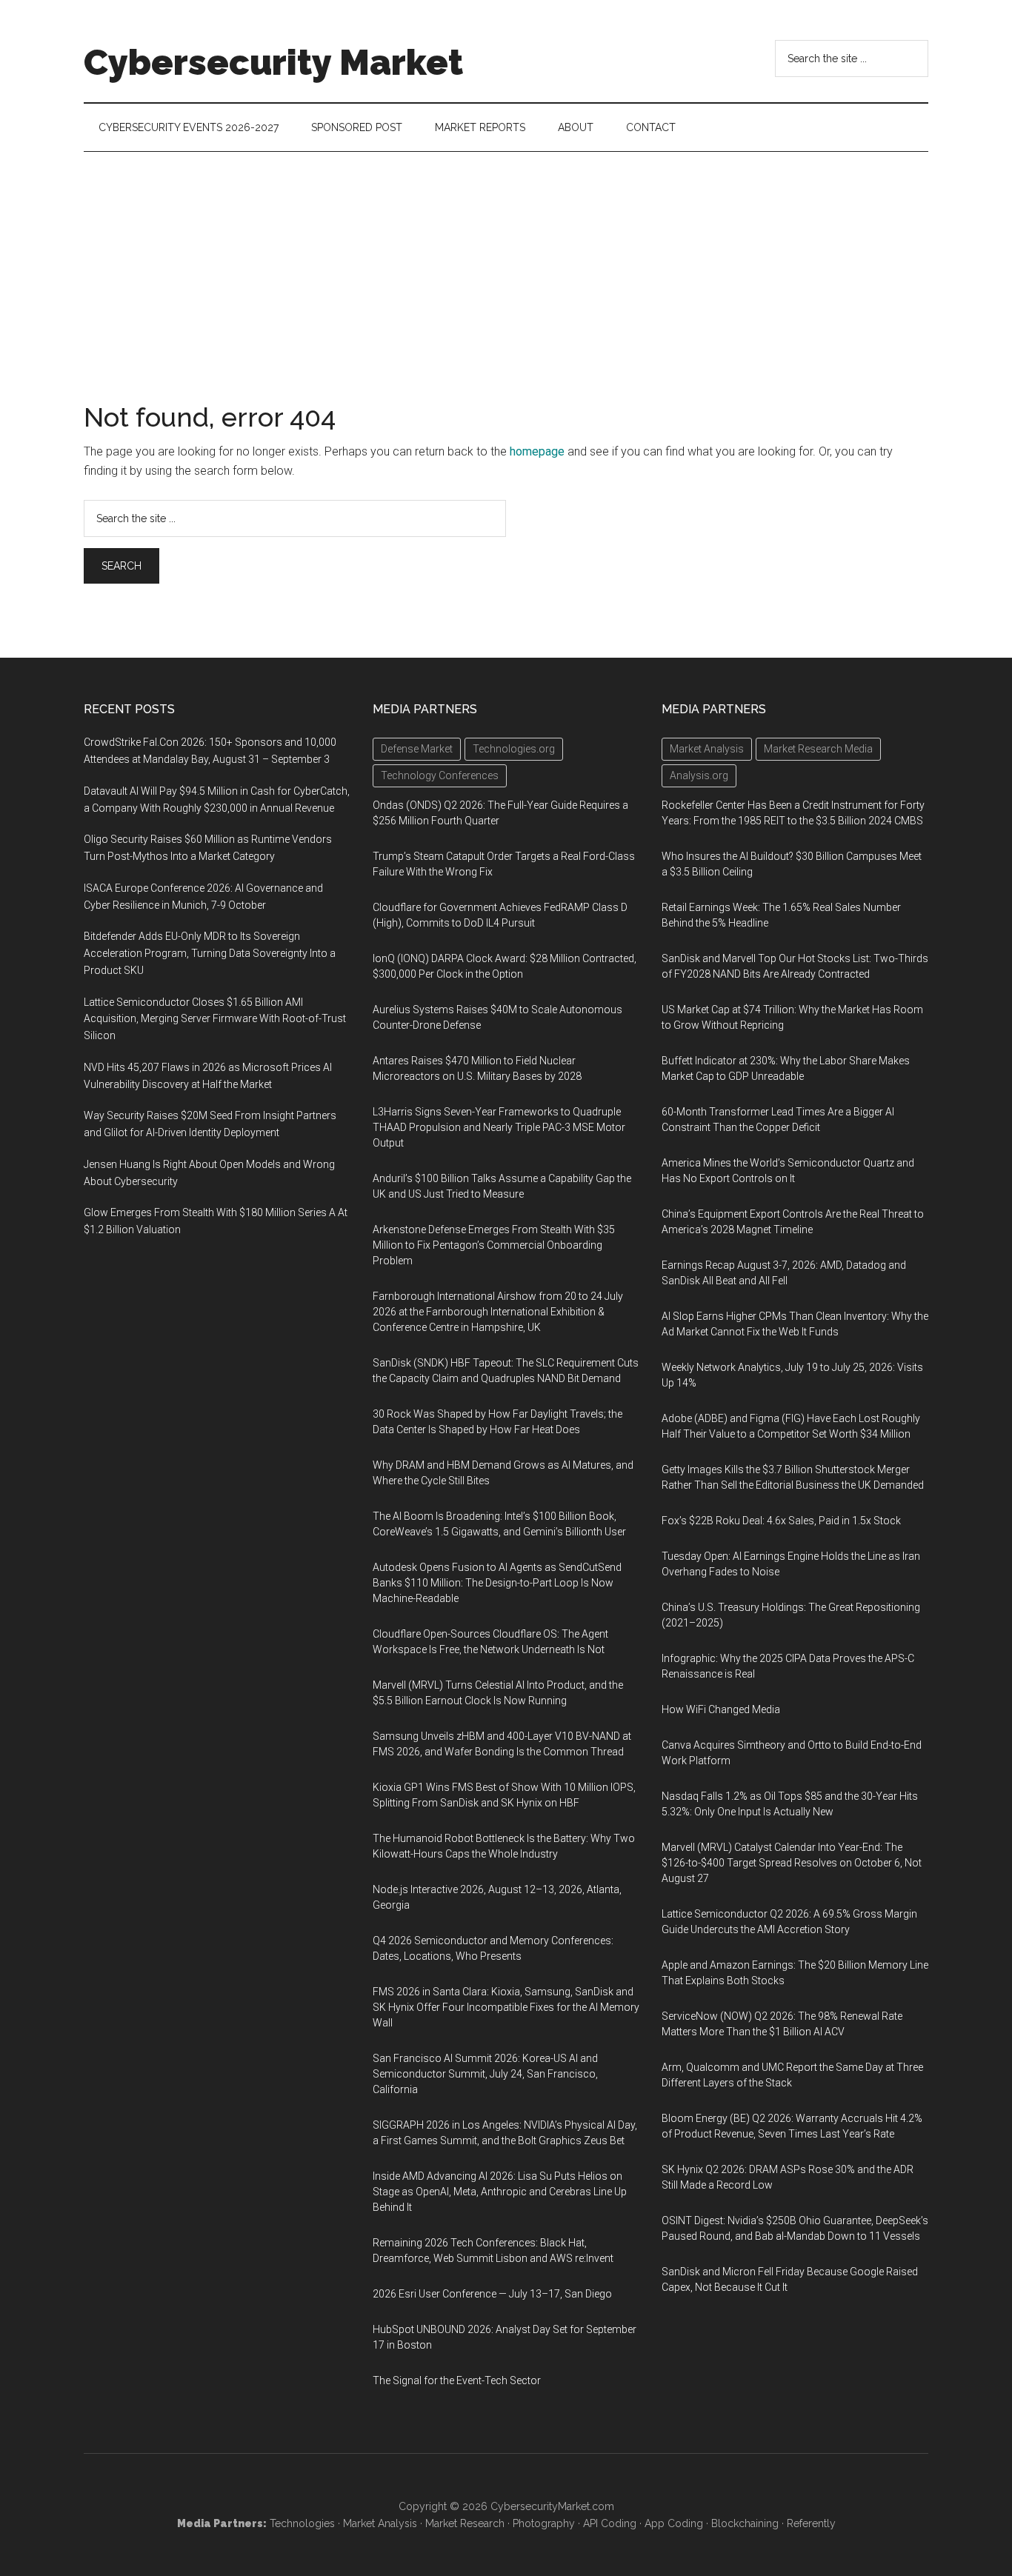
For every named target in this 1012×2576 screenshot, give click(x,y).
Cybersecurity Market (273, 62)
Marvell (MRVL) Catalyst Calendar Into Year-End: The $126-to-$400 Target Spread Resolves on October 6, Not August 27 (792, 1863)
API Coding (610, 2523)
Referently (811, 2523)
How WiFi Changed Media (721, 1709)
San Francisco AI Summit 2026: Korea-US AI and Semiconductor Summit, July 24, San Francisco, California (485, 2074)
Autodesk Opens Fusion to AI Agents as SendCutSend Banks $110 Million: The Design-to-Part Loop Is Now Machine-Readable (497, 1583)
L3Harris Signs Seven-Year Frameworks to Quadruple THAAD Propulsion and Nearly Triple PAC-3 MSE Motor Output (499, 1127)
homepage (537, 451)
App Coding (674, 2523)
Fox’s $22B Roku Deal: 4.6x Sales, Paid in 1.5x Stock (781, 1521)
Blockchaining (745, 2523)
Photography (544, 2523)
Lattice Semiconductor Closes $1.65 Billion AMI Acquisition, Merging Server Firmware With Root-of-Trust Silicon (215, 1019)
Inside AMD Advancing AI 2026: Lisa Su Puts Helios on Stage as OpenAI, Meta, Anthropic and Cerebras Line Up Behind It (500, 2192)
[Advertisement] (506, 263)
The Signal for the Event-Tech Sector (457, 2380)
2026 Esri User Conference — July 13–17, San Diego (492, 2294)
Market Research (465, 2523)
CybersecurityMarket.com (552, 2506)
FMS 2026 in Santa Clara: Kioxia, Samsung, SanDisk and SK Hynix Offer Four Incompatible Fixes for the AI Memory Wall (506, 2007)
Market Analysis (380, 2523)
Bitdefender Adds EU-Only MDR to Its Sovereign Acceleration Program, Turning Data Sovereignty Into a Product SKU (210, 953)
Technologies (302, 2523)
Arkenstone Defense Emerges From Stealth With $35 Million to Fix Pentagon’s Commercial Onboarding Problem (494, 1245)
